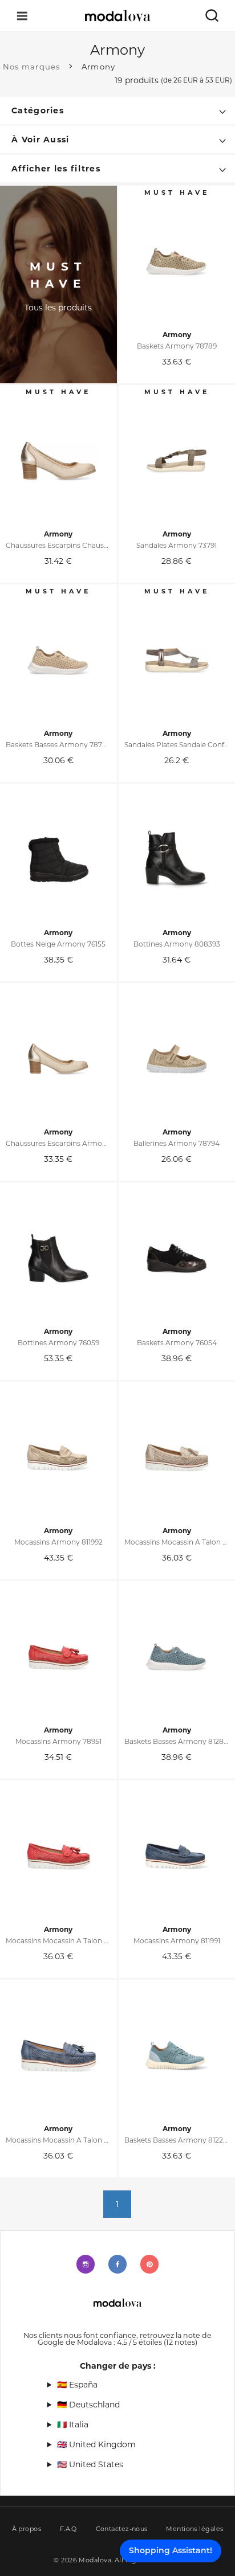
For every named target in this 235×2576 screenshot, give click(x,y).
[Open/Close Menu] (22, 16)
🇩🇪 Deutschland (88, 2405)
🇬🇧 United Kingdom (96, 2444)
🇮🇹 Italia (73, 2425)
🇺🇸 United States (90, 2464)
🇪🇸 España (77, 2385)
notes (181, 2342)
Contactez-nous (122, 2529)
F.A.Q (68, 2529)
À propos (27, 2529)
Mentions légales (195, 2529)
